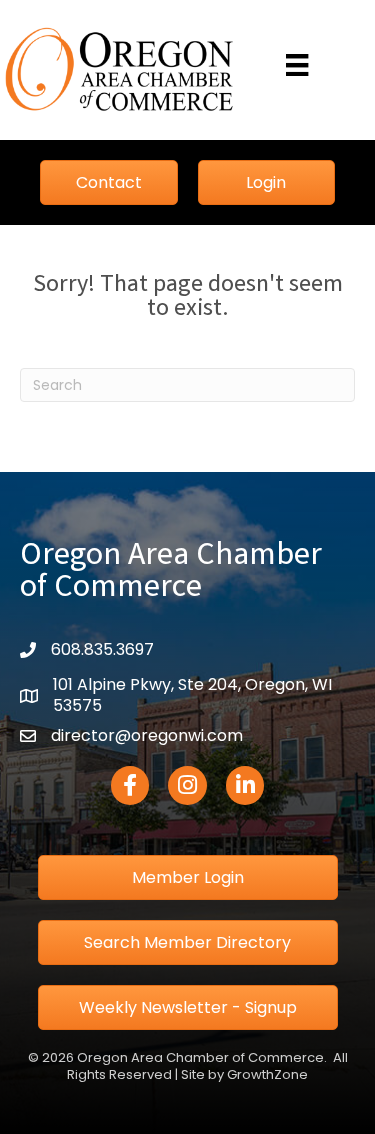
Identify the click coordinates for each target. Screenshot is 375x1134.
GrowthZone (267, 1074)
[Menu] (297, 65)
